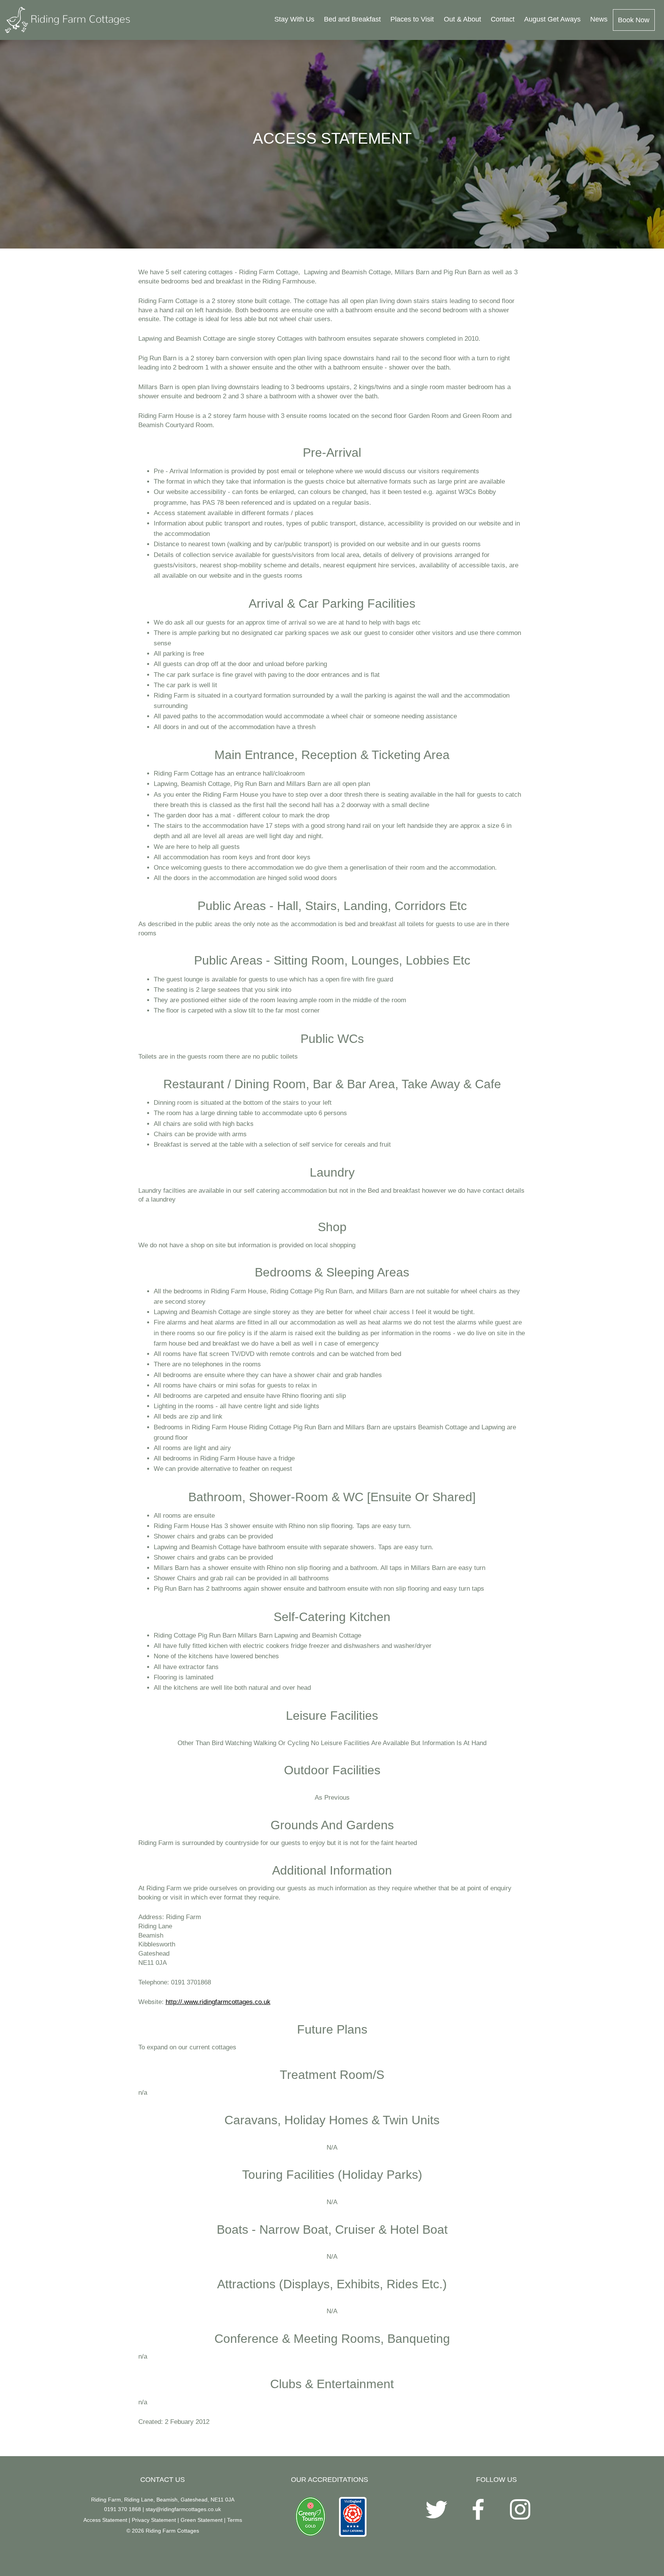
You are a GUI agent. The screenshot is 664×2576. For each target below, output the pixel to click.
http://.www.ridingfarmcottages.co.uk (218, 2002)
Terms (235, 2520)
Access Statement (105, 2520)
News (599, 19)
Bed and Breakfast (352, 19)
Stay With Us (294, 19)
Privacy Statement (154, 2520)
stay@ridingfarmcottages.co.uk (183, 2509)
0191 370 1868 (123, 2509)
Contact (503, 19)
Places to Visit (412, 19)
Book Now (634, 20)
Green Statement (202, 2520)
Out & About (462, 19)
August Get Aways (552, 19)
